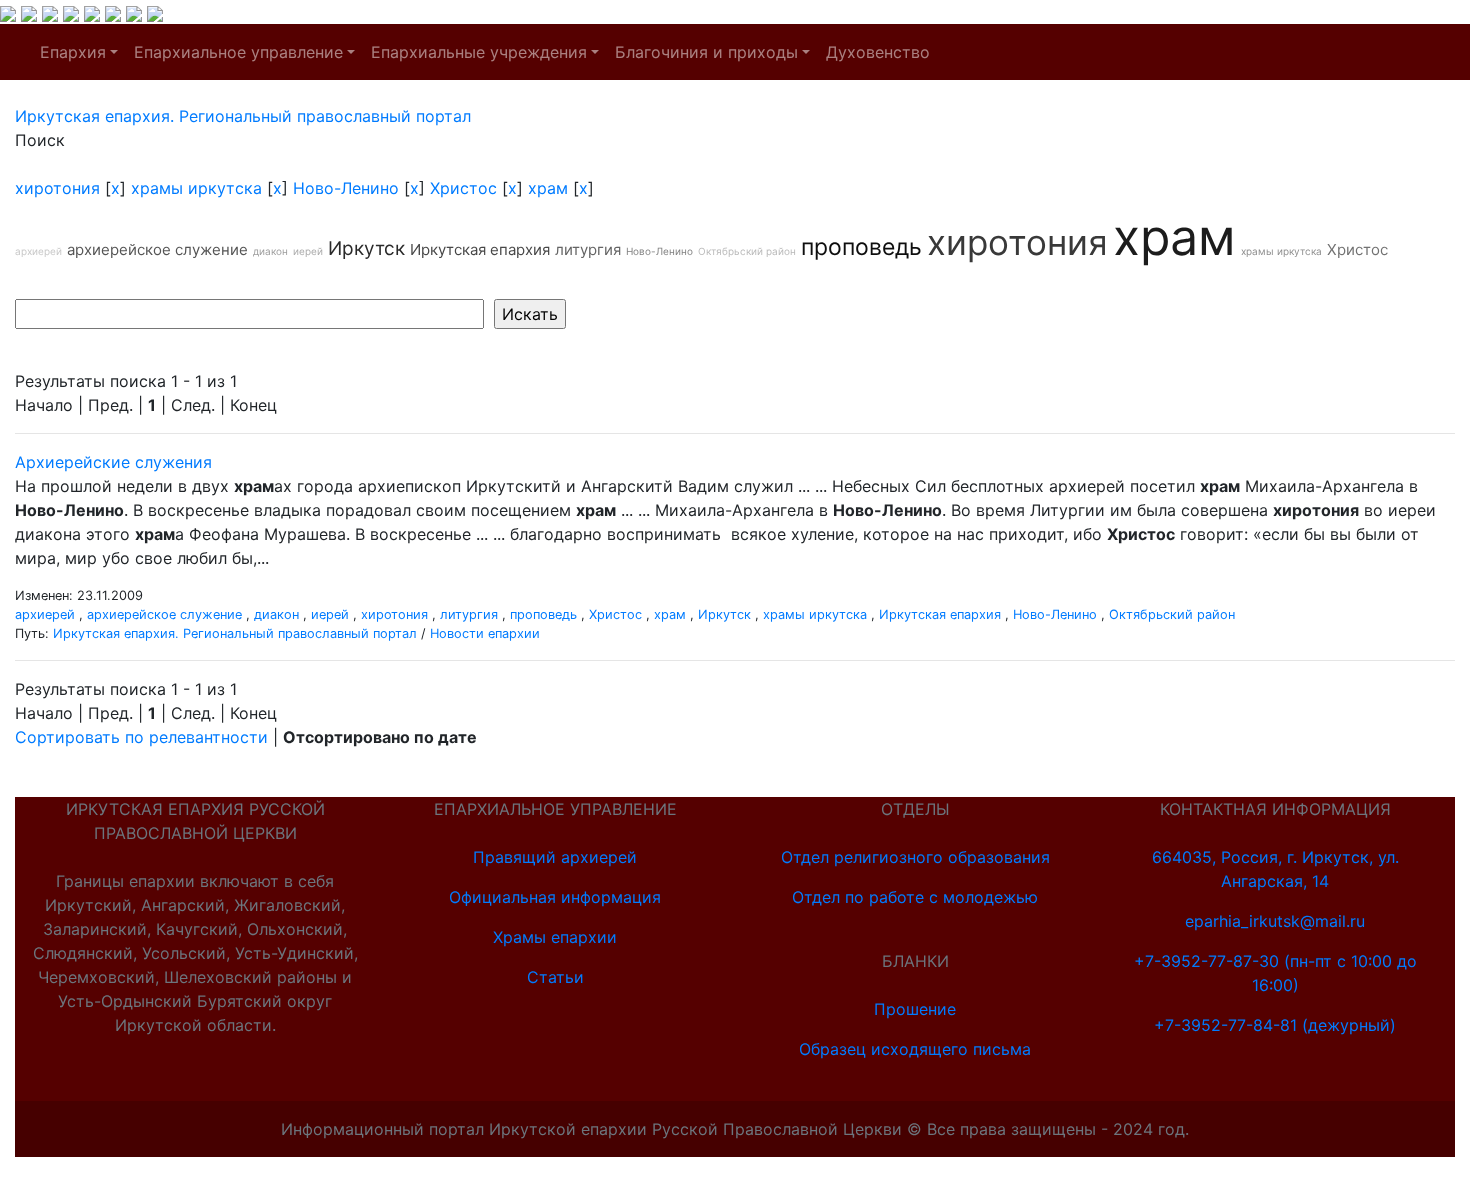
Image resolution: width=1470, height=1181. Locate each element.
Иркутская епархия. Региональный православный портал (235, 633)
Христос (463, 188)
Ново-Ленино (346, 188)
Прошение (915, 1009)
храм (548, 188)
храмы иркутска (196, 188)
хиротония (57, 188)
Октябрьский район (747, 251)
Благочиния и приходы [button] (706, 52)
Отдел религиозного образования (915, 857)
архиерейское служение (157, 249)
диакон (270, 251)
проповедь (861, 247)
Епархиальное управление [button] (238, 52)
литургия (588, 249)
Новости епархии (485, 633)
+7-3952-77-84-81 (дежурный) (1275, 1025)
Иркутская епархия (480, 249)
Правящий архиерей (555, 857)
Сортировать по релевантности (141, 737)
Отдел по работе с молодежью (915, 897)
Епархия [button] (73, 52)
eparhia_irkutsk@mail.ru (1275, 921)
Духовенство (878, 52)
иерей (308, 251)
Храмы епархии (555, 937)
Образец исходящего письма (915, 1049)
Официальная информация (555, 897)
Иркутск (366, 248)
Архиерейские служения (113, 462)
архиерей (38, 251)
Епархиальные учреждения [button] (479, 52)
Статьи (555, 977)
